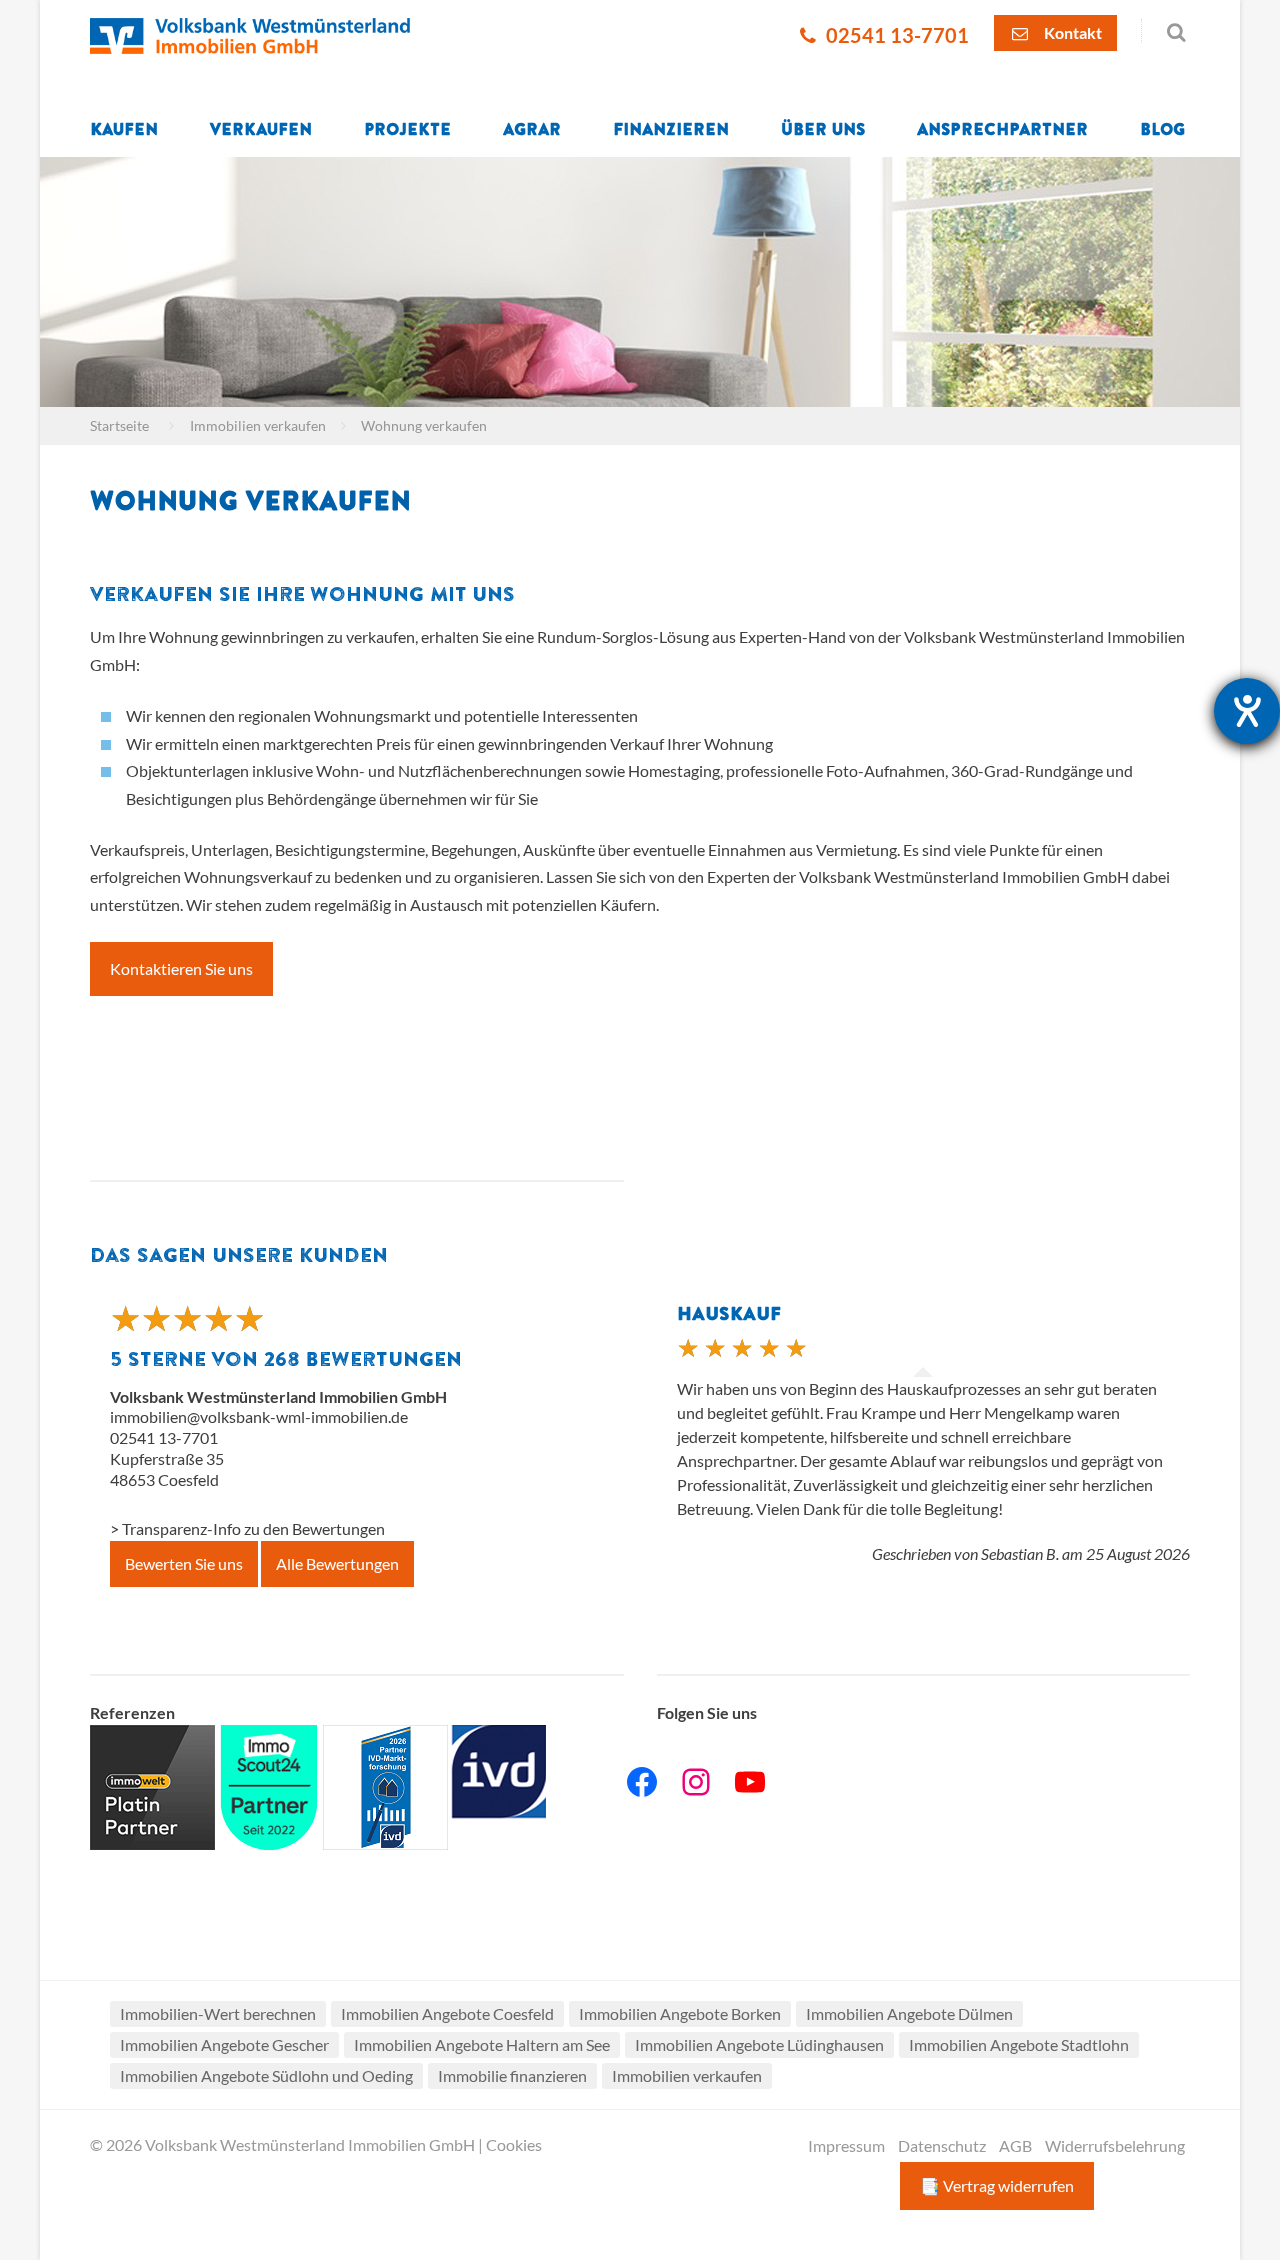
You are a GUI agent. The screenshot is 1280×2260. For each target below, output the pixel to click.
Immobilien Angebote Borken (680, 2013)
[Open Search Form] (1165, 31)
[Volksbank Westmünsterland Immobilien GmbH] (250, 34)
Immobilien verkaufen (258, 426)
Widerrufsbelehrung (1115, 2145)
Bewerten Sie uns (184, 1563)
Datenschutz (942, 2145)
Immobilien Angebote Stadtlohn (1019, 2044)
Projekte (407, 130)
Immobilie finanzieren (512, 2075)
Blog (1162, 130)
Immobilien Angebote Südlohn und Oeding (266, 2075)
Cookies (514, 2144)
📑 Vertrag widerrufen (997, 2185)
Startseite (119, 426)
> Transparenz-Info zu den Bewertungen (247, 1528)
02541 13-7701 (895, 35)
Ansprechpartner (1002, 130)
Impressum (846, 2145)
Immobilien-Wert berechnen (218, 2013)
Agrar (532, 130)
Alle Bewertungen (337, 1563)
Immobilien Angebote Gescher (224, 2044)
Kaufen (124, 130)
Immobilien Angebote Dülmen (909, 2013)
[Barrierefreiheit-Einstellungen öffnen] (1247, 711)
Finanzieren (671, 130)
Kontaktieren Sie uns (181, 968)
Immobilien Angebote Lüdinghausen (759, 2044)
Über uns (823, 130)
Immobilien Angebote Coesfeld (447, 2013)
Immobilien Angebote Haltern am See (482, 2044)
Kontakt (1071, 32)
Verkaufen (261, 130)
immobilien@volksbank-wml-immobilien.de (259, 1416)
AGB (1015, 2145)
